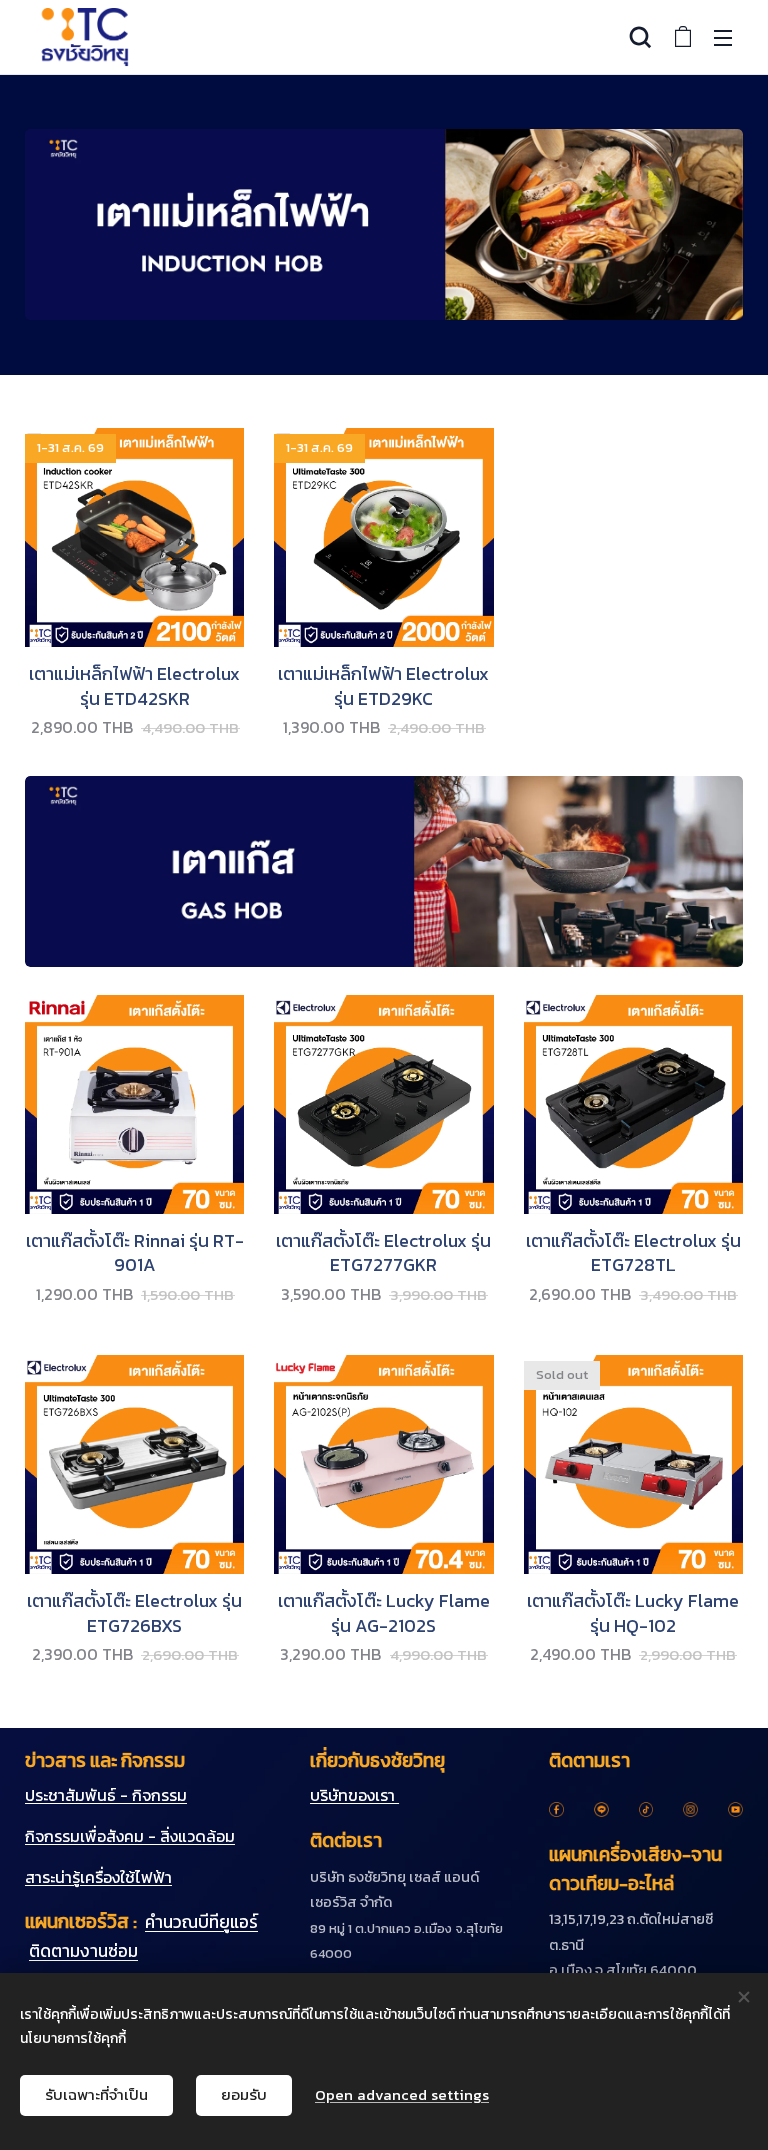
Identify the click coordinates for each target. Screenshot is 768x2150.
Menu (723, 37)
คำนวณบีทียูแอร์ (201, 1922)
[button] (640, 37)
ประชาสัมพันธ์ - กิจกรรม (106, 1795)
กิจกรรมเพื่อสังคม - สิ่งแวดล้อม (130, 1836)
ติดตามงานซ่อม (83, 1951)
